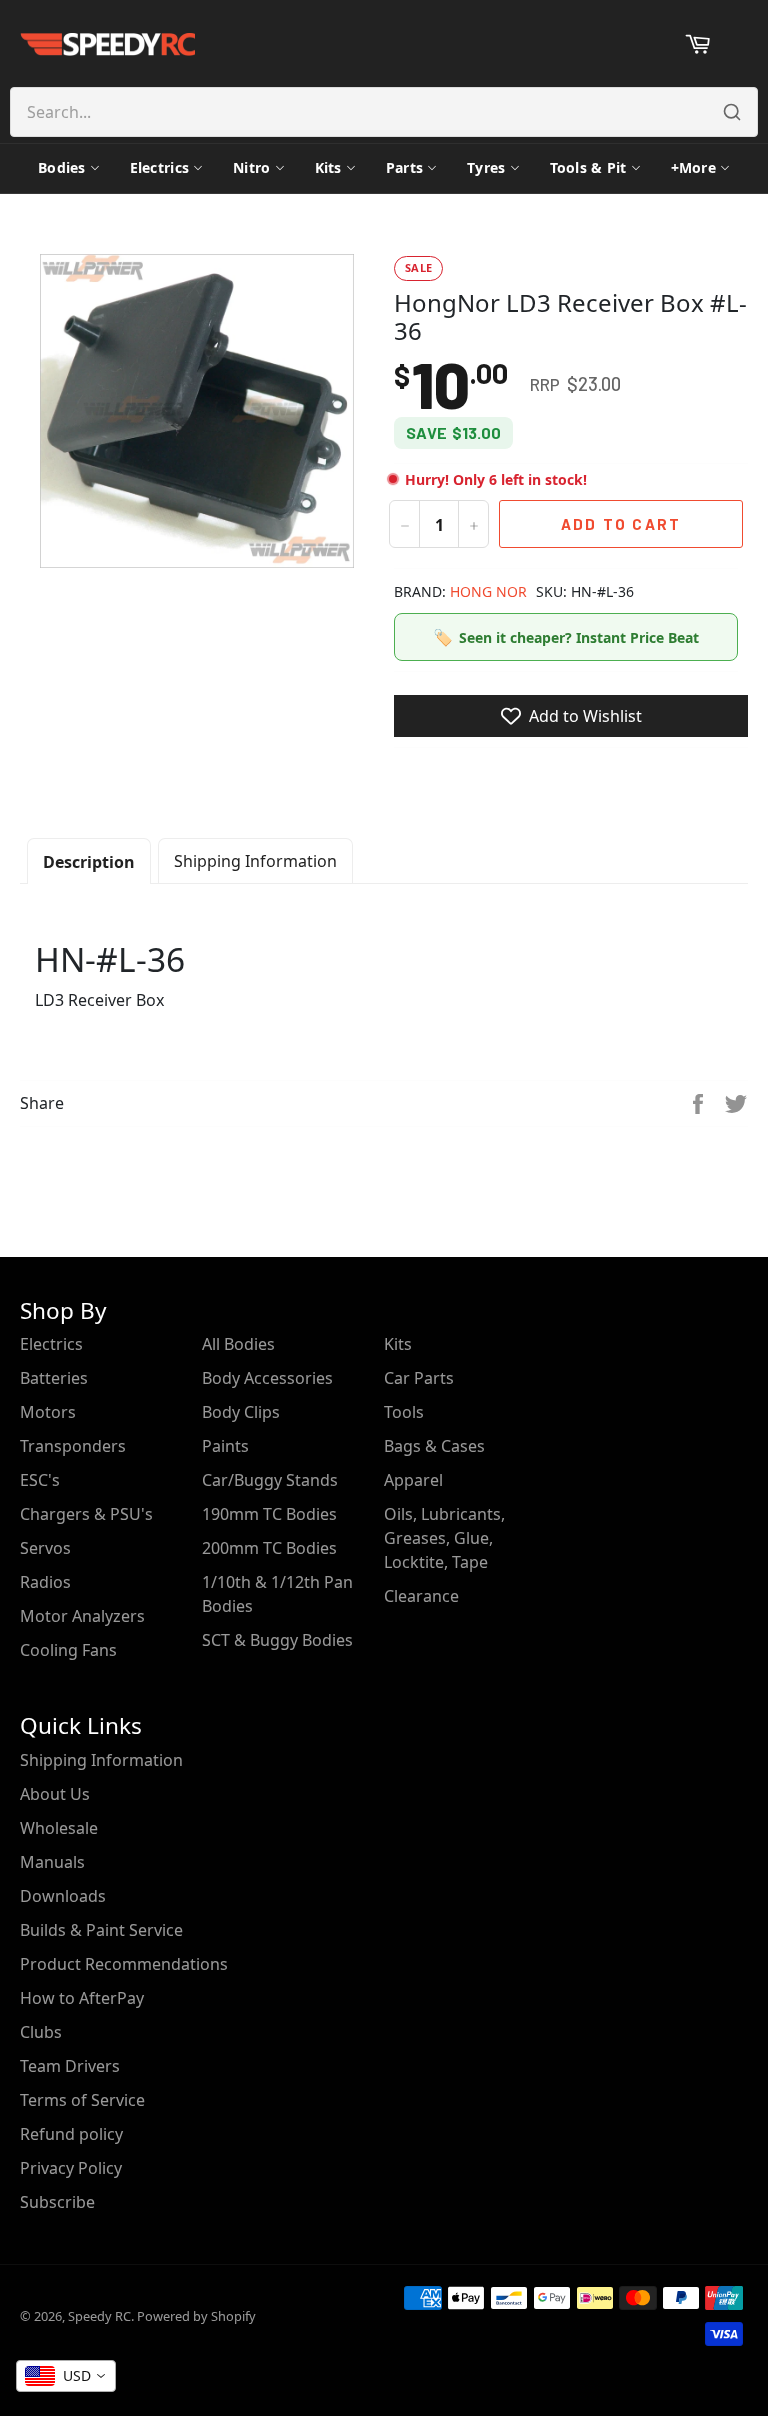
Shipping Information (255, 861)
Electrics (160, 167)
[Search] (732, 112)
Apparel (413, 1480)
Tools (404, 1412)
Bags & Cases (434, 1446)
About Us (55, 1794)
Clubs (41, 2032)
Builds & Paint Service (101, 1930)
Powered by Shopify (196, 2316)
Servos (45, 1548)
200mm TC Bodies (269, 1548)
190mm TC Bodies (269, 1514)
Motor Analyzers (82, 1616)
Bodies (62, 167)
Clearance (421, 1596)
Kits (328, 167)
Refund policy (71, 2134)
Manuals (52, 1862)
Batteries (54, 1378)
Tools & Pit (588, 167)
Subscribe (57, 2202)
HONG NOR (488, 591)
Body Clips (241, 1412)
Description (89, 862)
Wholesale (59, 1828)
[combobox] (66, 2376)
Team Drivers (70, 2066)
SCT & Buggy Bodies (277, 1640)
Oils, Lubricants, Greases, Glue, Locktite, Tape (444, 1538)
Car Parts (419, 1378)
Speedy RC (99, 2316)
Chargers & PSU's (86, 1514)
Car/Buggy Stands (270, 1480)
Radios (45, 1582)
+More (693, 167)
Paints (225, 1446)
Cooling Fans (68, 1650)
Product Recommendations (124, 1964)
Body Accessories (267, 1378)
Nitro (251, 167)
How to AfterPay (82, 1998)
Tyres (486, 167)
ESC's (40, 1480)
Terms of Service (82, 2100)
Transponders (73, 1446)
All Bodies (238, 1344)
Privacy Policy (71, 2168)
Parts (404, 167)
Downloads (63, 1896)
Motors (48, 1412)
